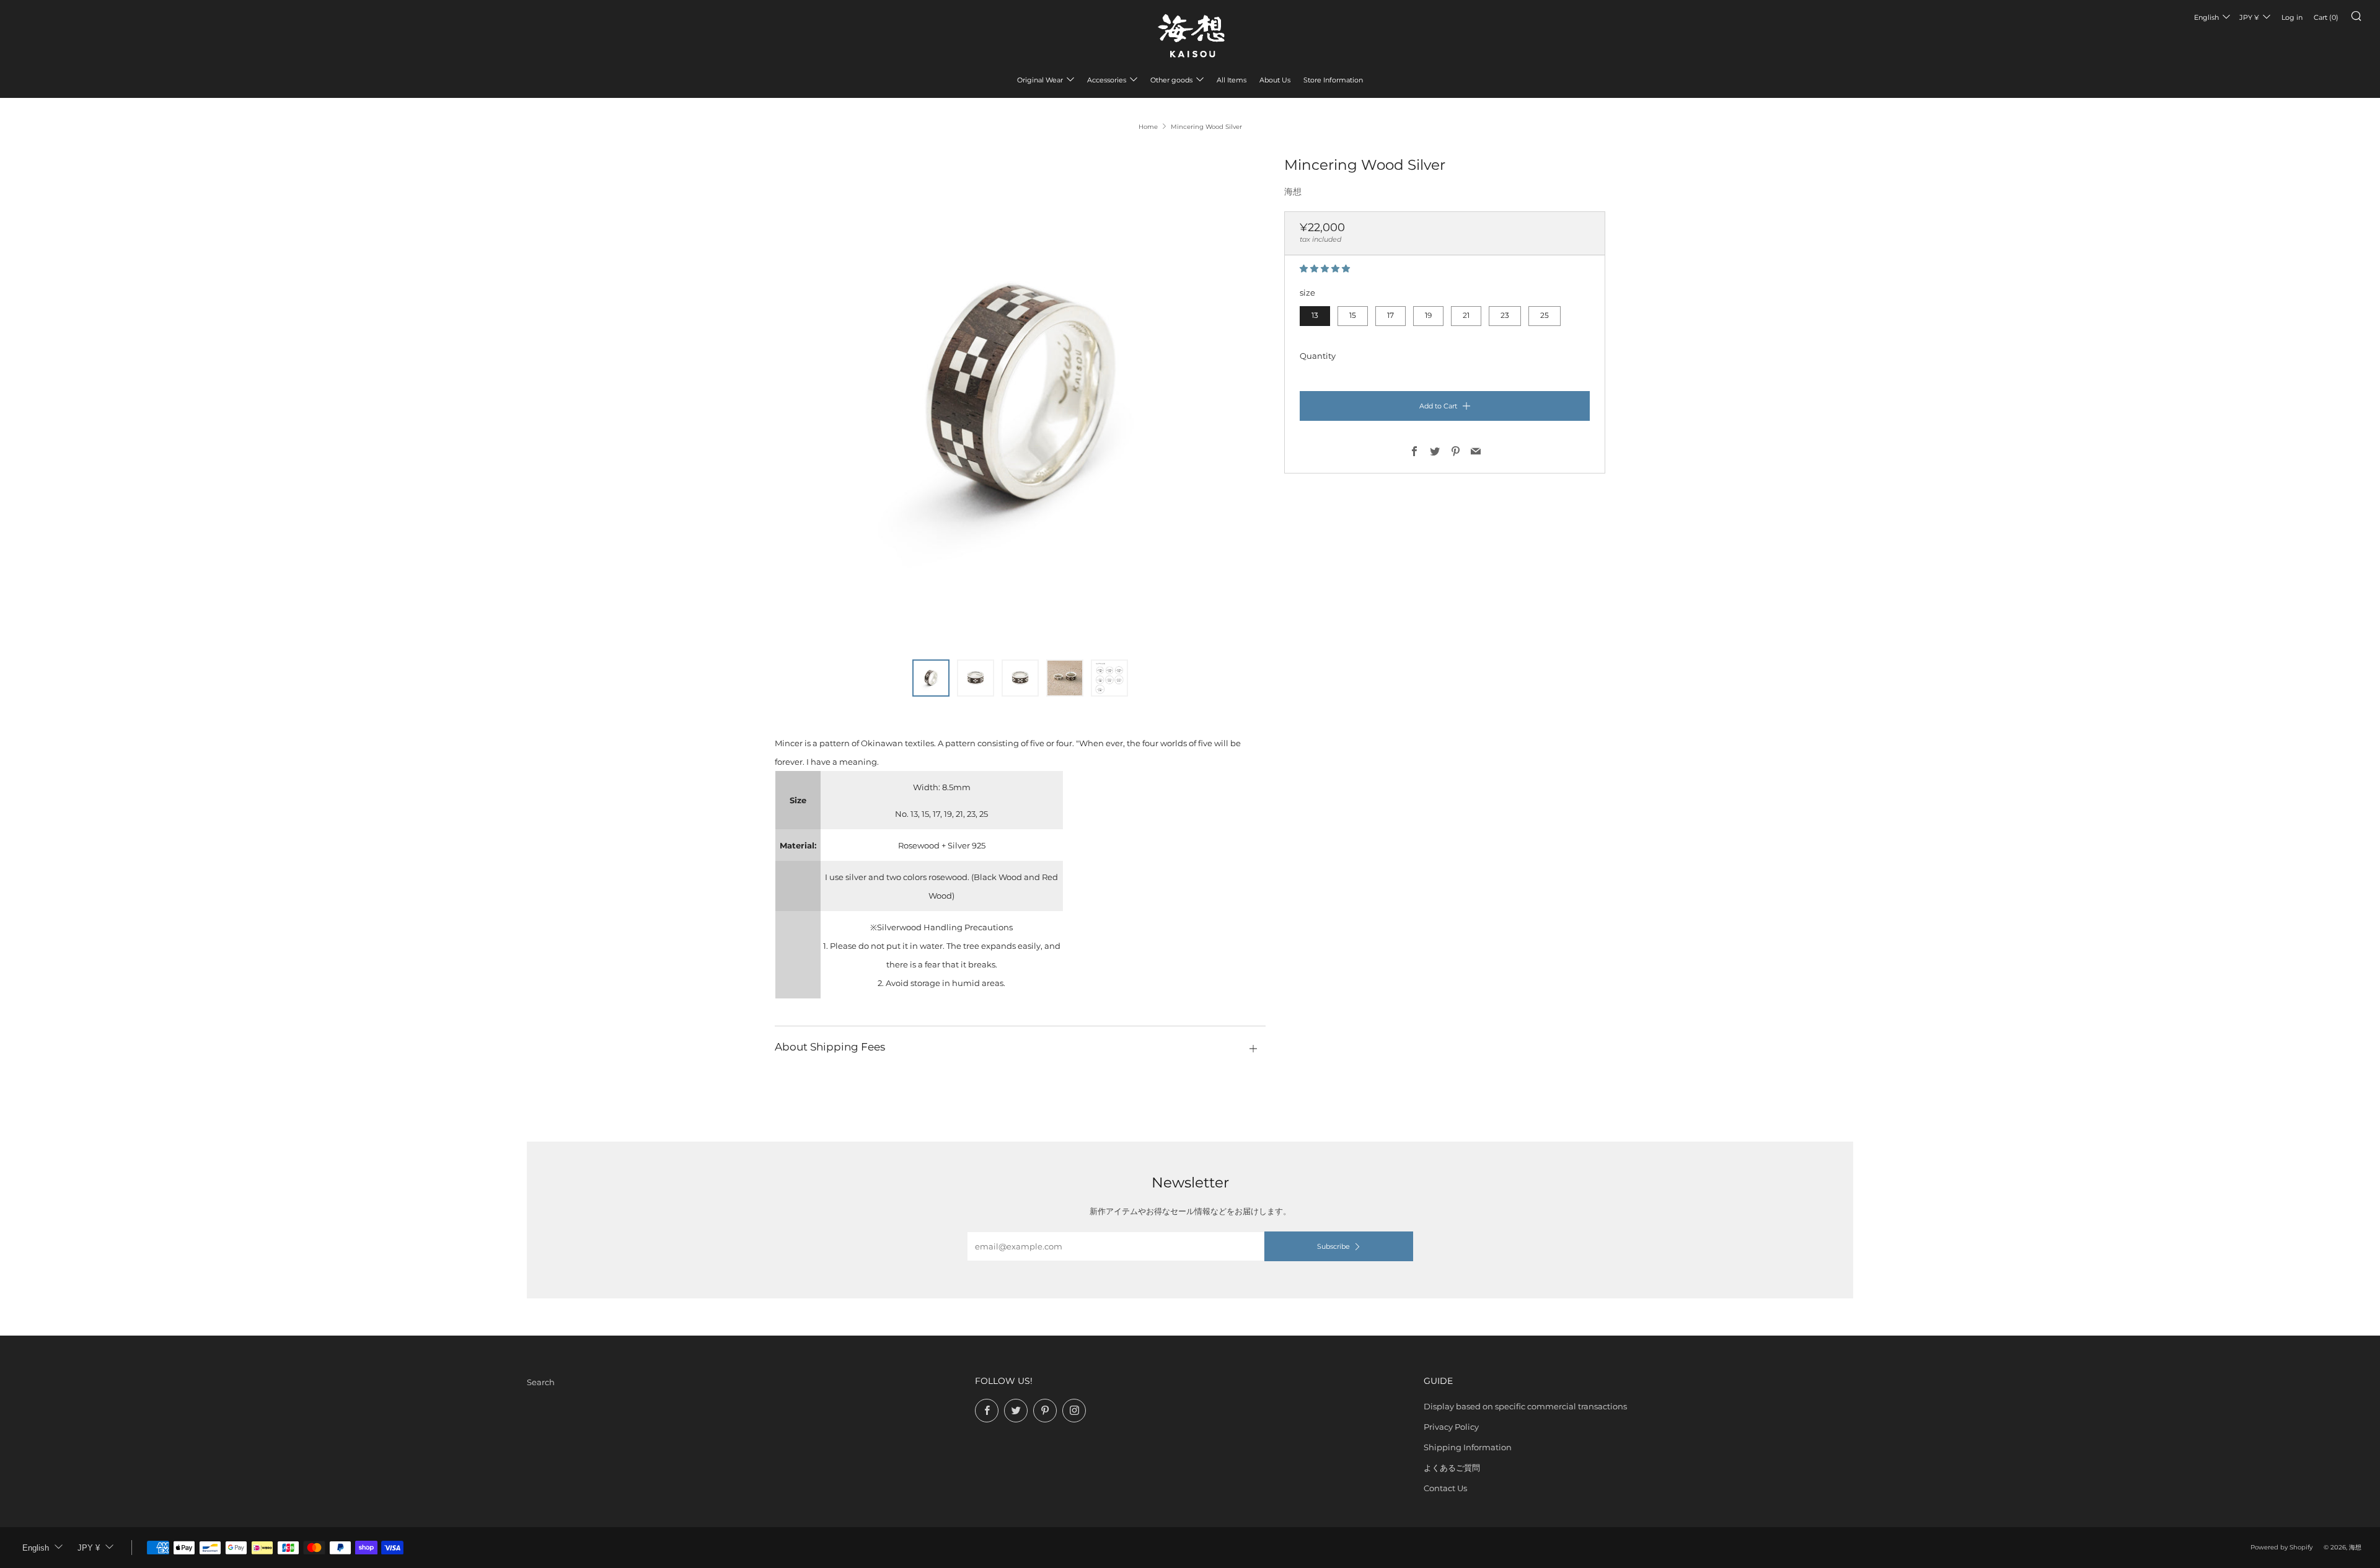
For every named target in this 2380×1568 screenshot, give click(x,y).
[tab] (931, 678)
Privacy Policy (1451, 1427)
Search (541, 1382)
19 (1428, 315)
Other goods (1171, 80)
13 (1315, 315)
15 (1353, 315)
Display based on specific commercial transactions (1525, 1406)
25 (1545, 315)
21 (1466, 315)
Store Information (1333, 80)
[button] (1326, 268)
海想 (1293, 192)
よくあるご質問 (1452, 1468)
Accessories (1107, 80)
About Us (1275, 80)
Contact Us (1445, 1488)
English (2206, 17)
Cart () (2326, 17)
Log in (2292, 17)
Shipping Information (1468, 1447)
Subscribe (1333, 1246)
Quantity (1318, 356)
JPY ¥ (2249, 17)
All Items (1232, 80)
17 (1391, 315)
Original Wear (1040, 80)
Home (1148, 127)
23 (1505, 315)
